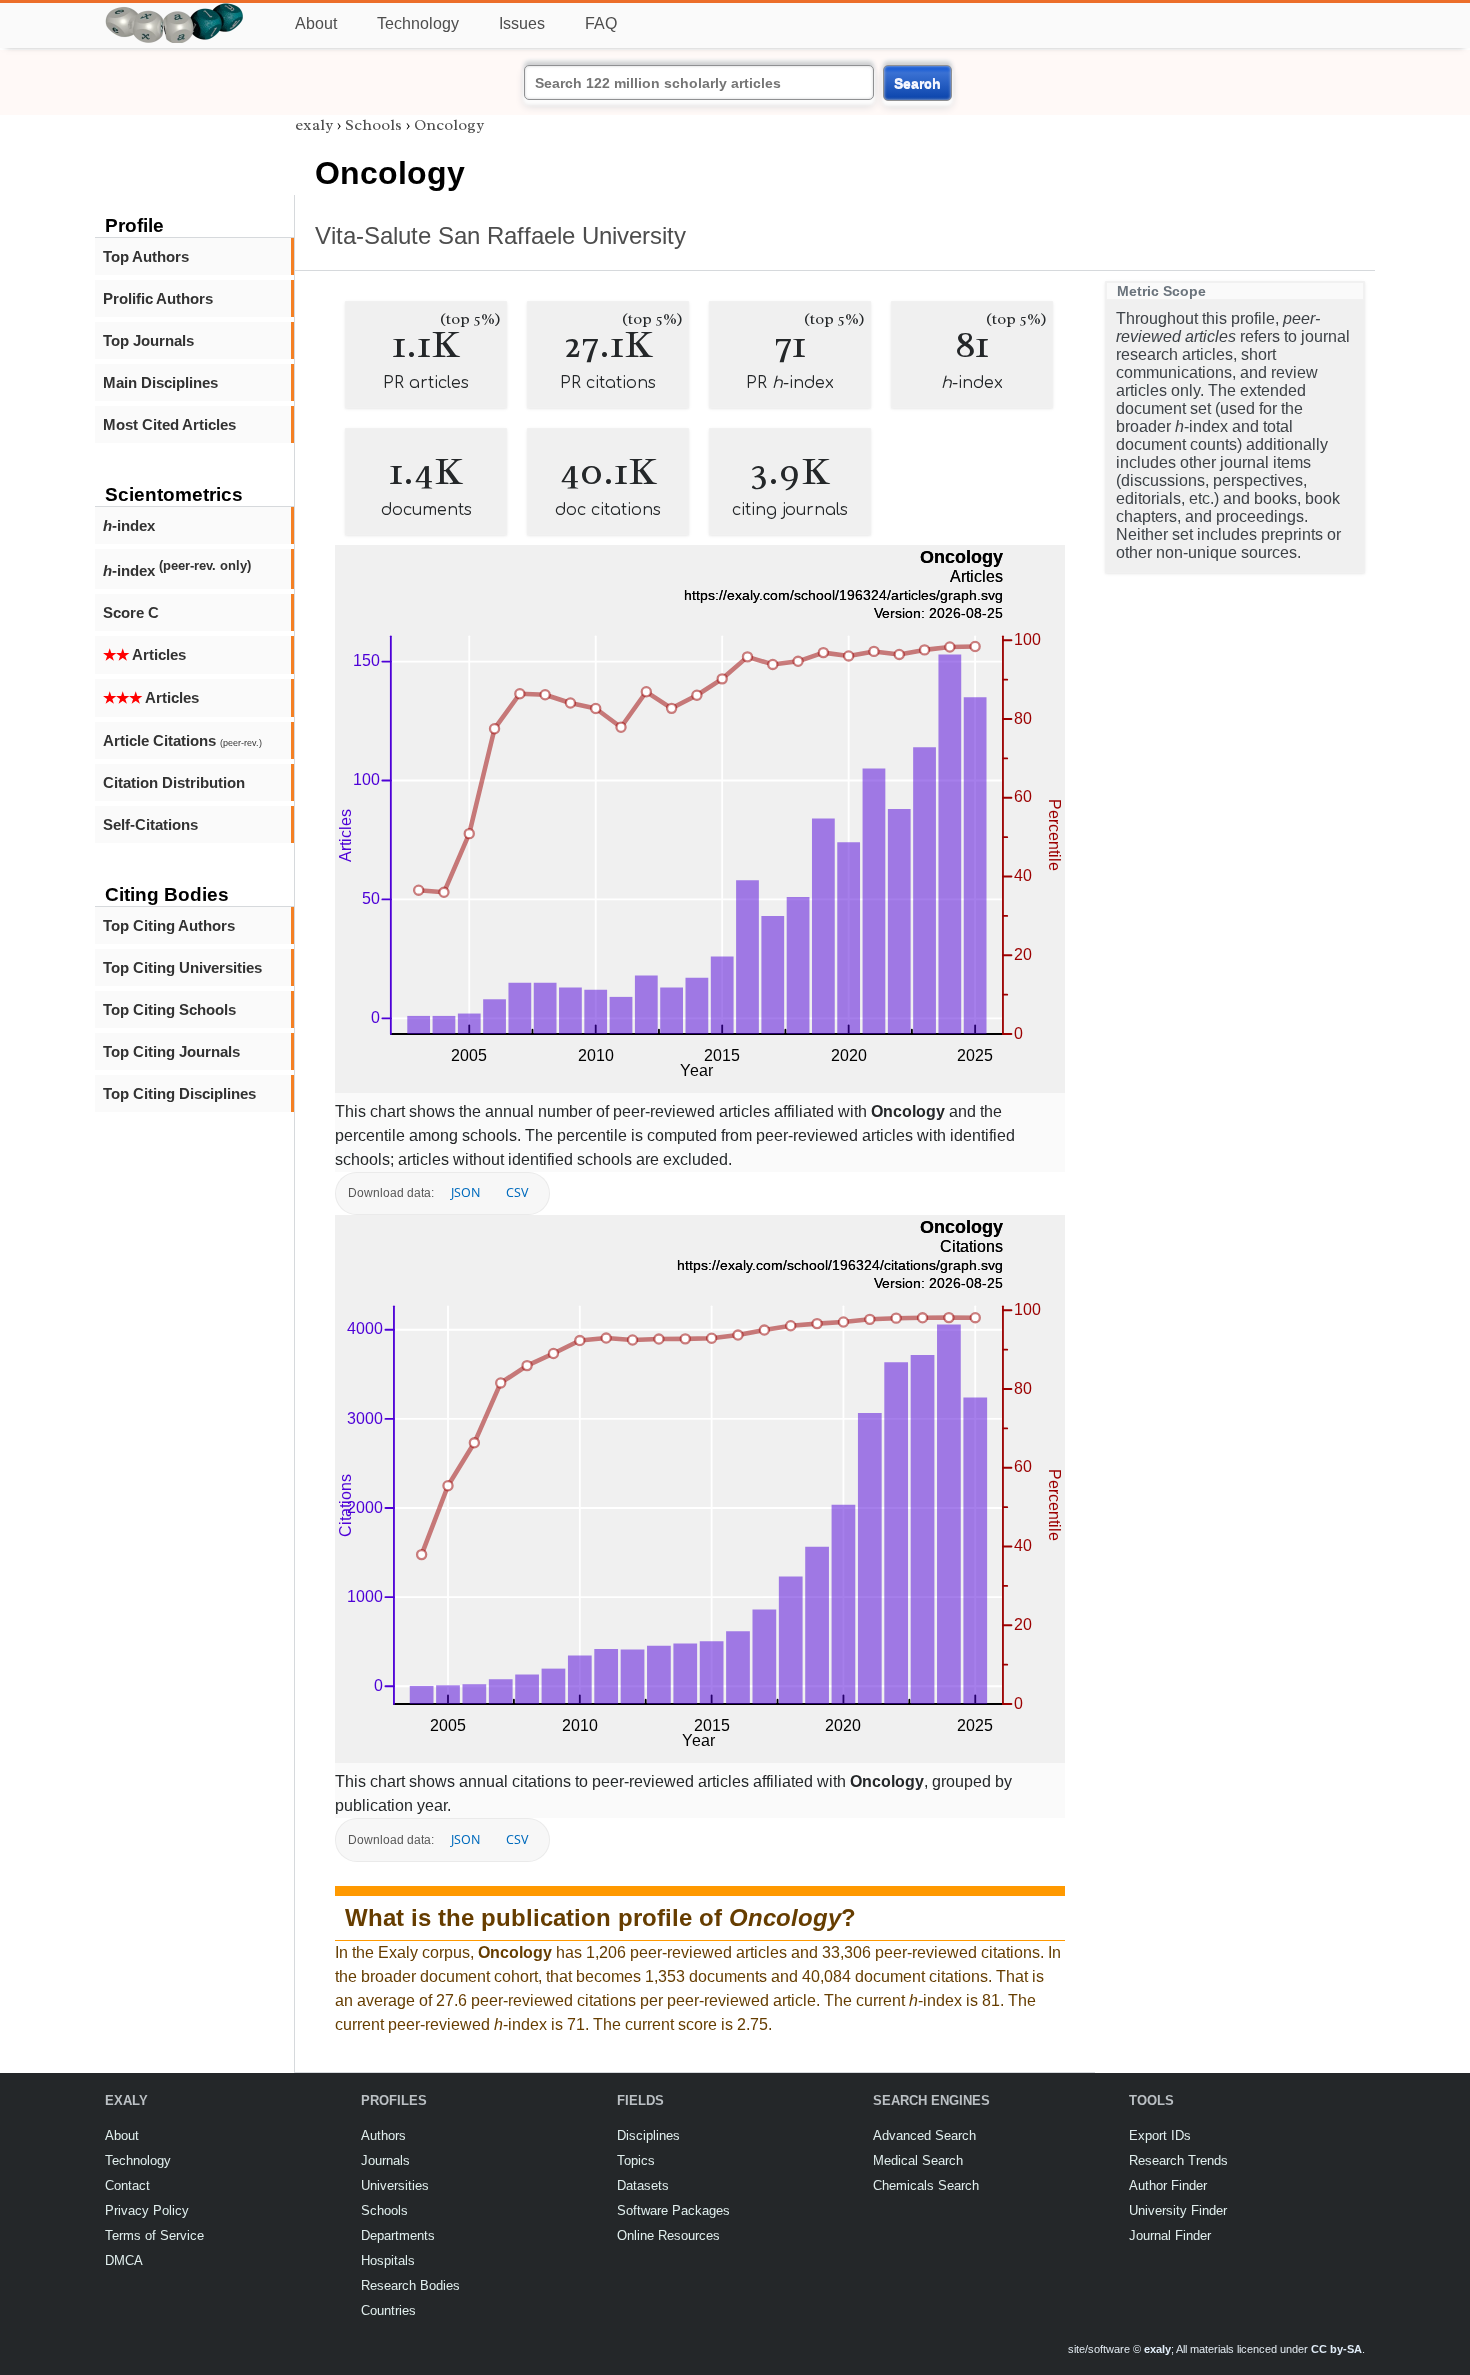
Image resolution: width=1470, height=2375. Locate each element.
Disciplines (648, 2135)
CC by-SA (1336, 2349)
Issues (522, 23)
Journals (385, 2160)
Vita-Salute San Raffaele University (500, 235)
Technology (418, 23)
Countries (388, 2310)
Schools (373, 125)
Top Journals (148, 340)
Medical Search (918, 2160)
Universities (395, 2185)
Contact (127, 2185)
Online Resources (668, 2235)
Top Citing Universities (182, 967)
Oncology (449, 125)
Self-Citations (150, 824)
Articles (144, 654)
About (316, 23)
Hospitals (388, 2260)
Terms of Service (154, 2235)
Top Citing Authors (169, 925)
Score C (131, 612)
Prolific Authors (158, 298)
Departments (398, 2235)
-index (129, 525)
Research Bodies (410, 2285)
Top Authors (146, 256)
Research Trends (1178, 2160)
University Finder (1178, 2210)
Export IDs (1160, 2135)
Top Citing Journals (171, 1051)
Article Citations (182, 740)
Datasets (643, 2185)
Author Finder (1168, 2185)
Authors (383, 2135)
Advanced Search (924, 2135)
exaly (314, 125)
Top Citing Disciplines (179, 1093)
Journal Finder (1170, 2235)
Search (917, 83)
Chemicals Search (926, 2185)
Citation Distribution (174, 782)
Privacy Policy (147, 2210)
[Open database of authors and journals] (175, 11)
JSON (465, 1192)
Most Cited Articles (169, 424)
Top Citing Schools (169, 1009)
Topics (636, 2160)
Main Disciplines (160, 382)
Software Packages (673, 2210)
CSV (517, 1192)
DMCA (124, 2260)
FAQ (601, 23)
